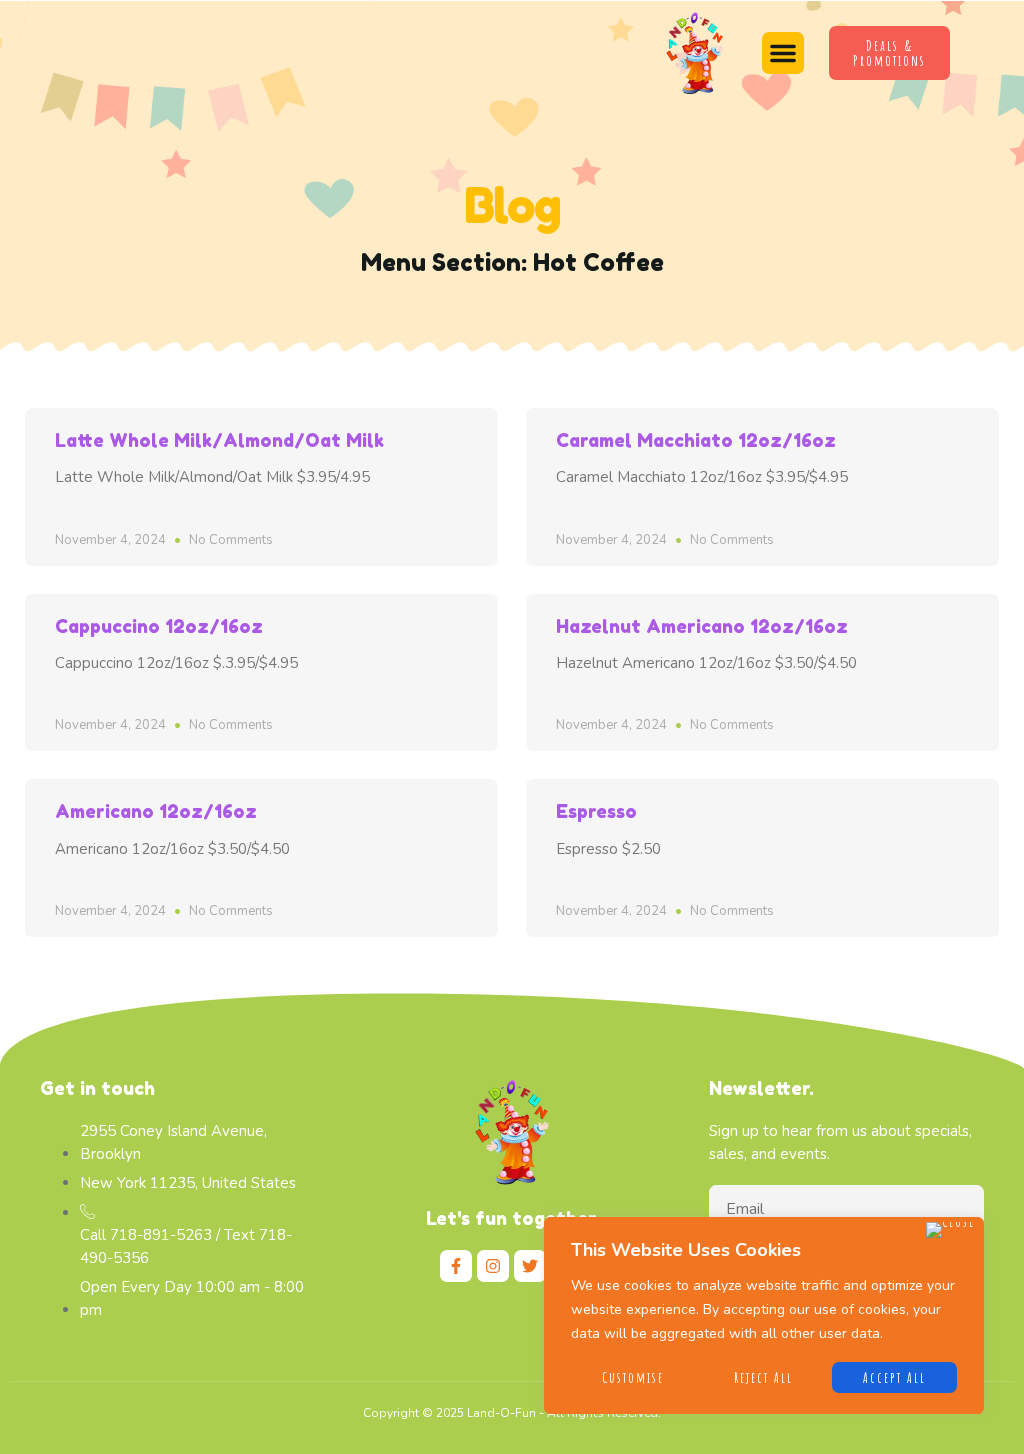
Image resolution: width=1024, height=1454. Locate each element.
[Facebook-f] (456, 1266)
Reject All (763, 1377)
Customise (633, 1377)
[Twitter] (530, 1266)
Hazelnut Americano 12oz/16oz (702, 626)
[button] (783, 53)
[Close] (950, 1230)
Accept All (894, 1377)
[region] (764, 1315)
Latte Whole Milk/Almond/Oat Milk (219, 440)
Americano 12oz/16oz (156, 811)
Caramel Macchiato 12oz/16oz (696, 440)
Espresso (596, 811)
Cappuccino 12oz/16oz (159, 626)
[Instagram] (493, 1266)
